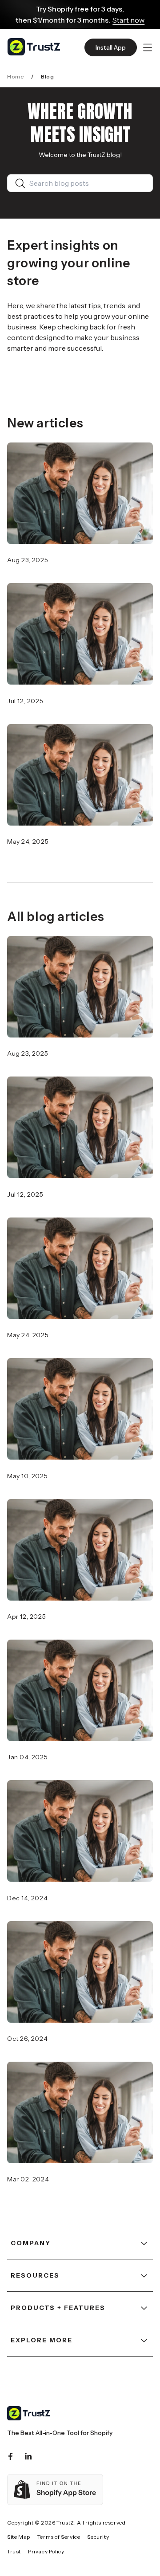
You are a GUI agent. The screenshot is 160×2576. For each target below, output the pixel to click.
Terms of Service (59, 2537)
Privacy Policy (46, 2551)
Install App (111, 47)
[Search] (22, 183)
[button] (148, 47)
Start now (128, 20)
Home (16, 76)
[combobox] (87, 183)
